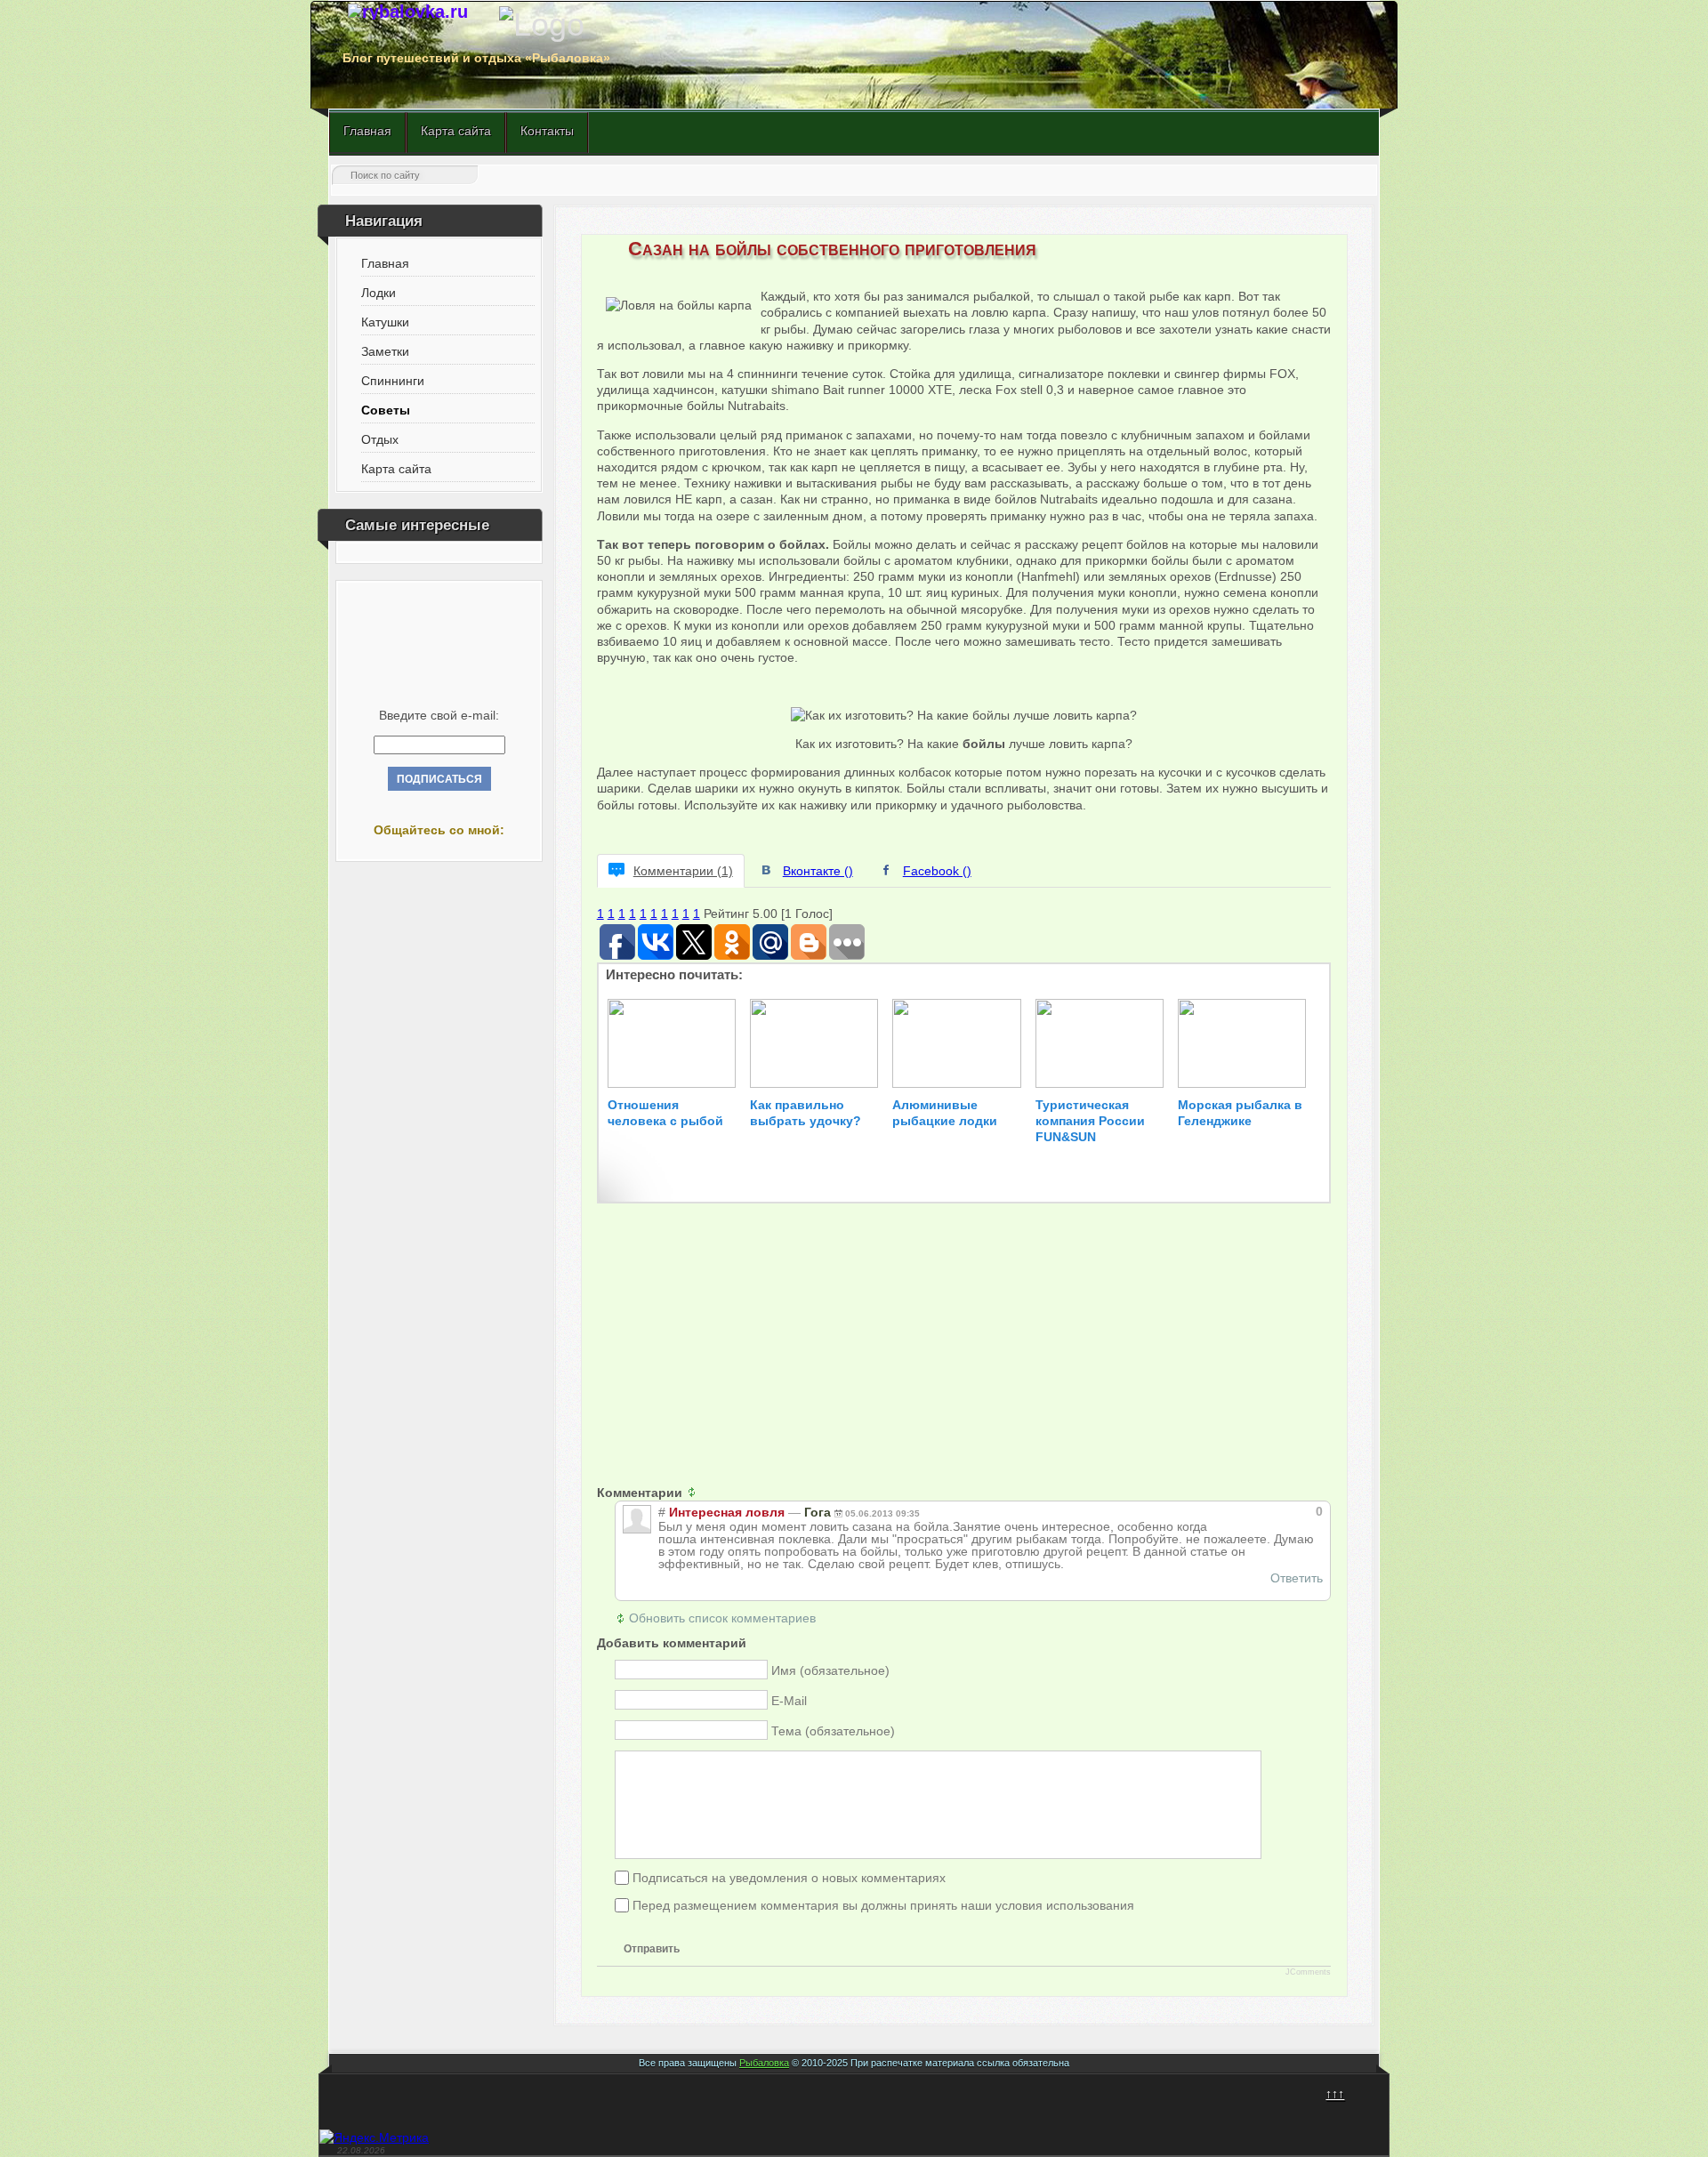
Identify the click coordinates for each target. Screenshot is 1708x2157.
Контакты (547, 131)
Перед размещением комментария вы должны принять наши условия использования (883, 1904)
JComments (1308, 1972)
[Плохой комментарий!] (1271, 1511)
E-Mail (789, 1701)
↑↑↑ (1335, 2094)
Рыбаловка (764, 2063)
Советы (386, 410)
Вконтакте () (818, 871)
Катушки (385, 322)
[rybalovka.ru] (408, 12)
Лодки (379, 293)
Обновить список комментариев (722, 1618)
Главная (367, 131)
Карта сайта (456, 131)
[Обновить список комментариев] (696, 1493)
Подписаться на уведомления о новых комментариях (789, 1877)
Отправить (652, 1949)
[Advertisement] (964, 1360)
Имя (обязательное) (830, 1670)
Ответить (1297, 1578)
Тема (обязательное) (833, 1731)
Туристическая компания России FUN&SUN (1090, 1121)
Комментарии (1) (683, 871)
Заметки (385, 351)
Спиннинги (393, 381)
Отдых (380, 439)
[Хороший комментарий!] (1255, 1511)
